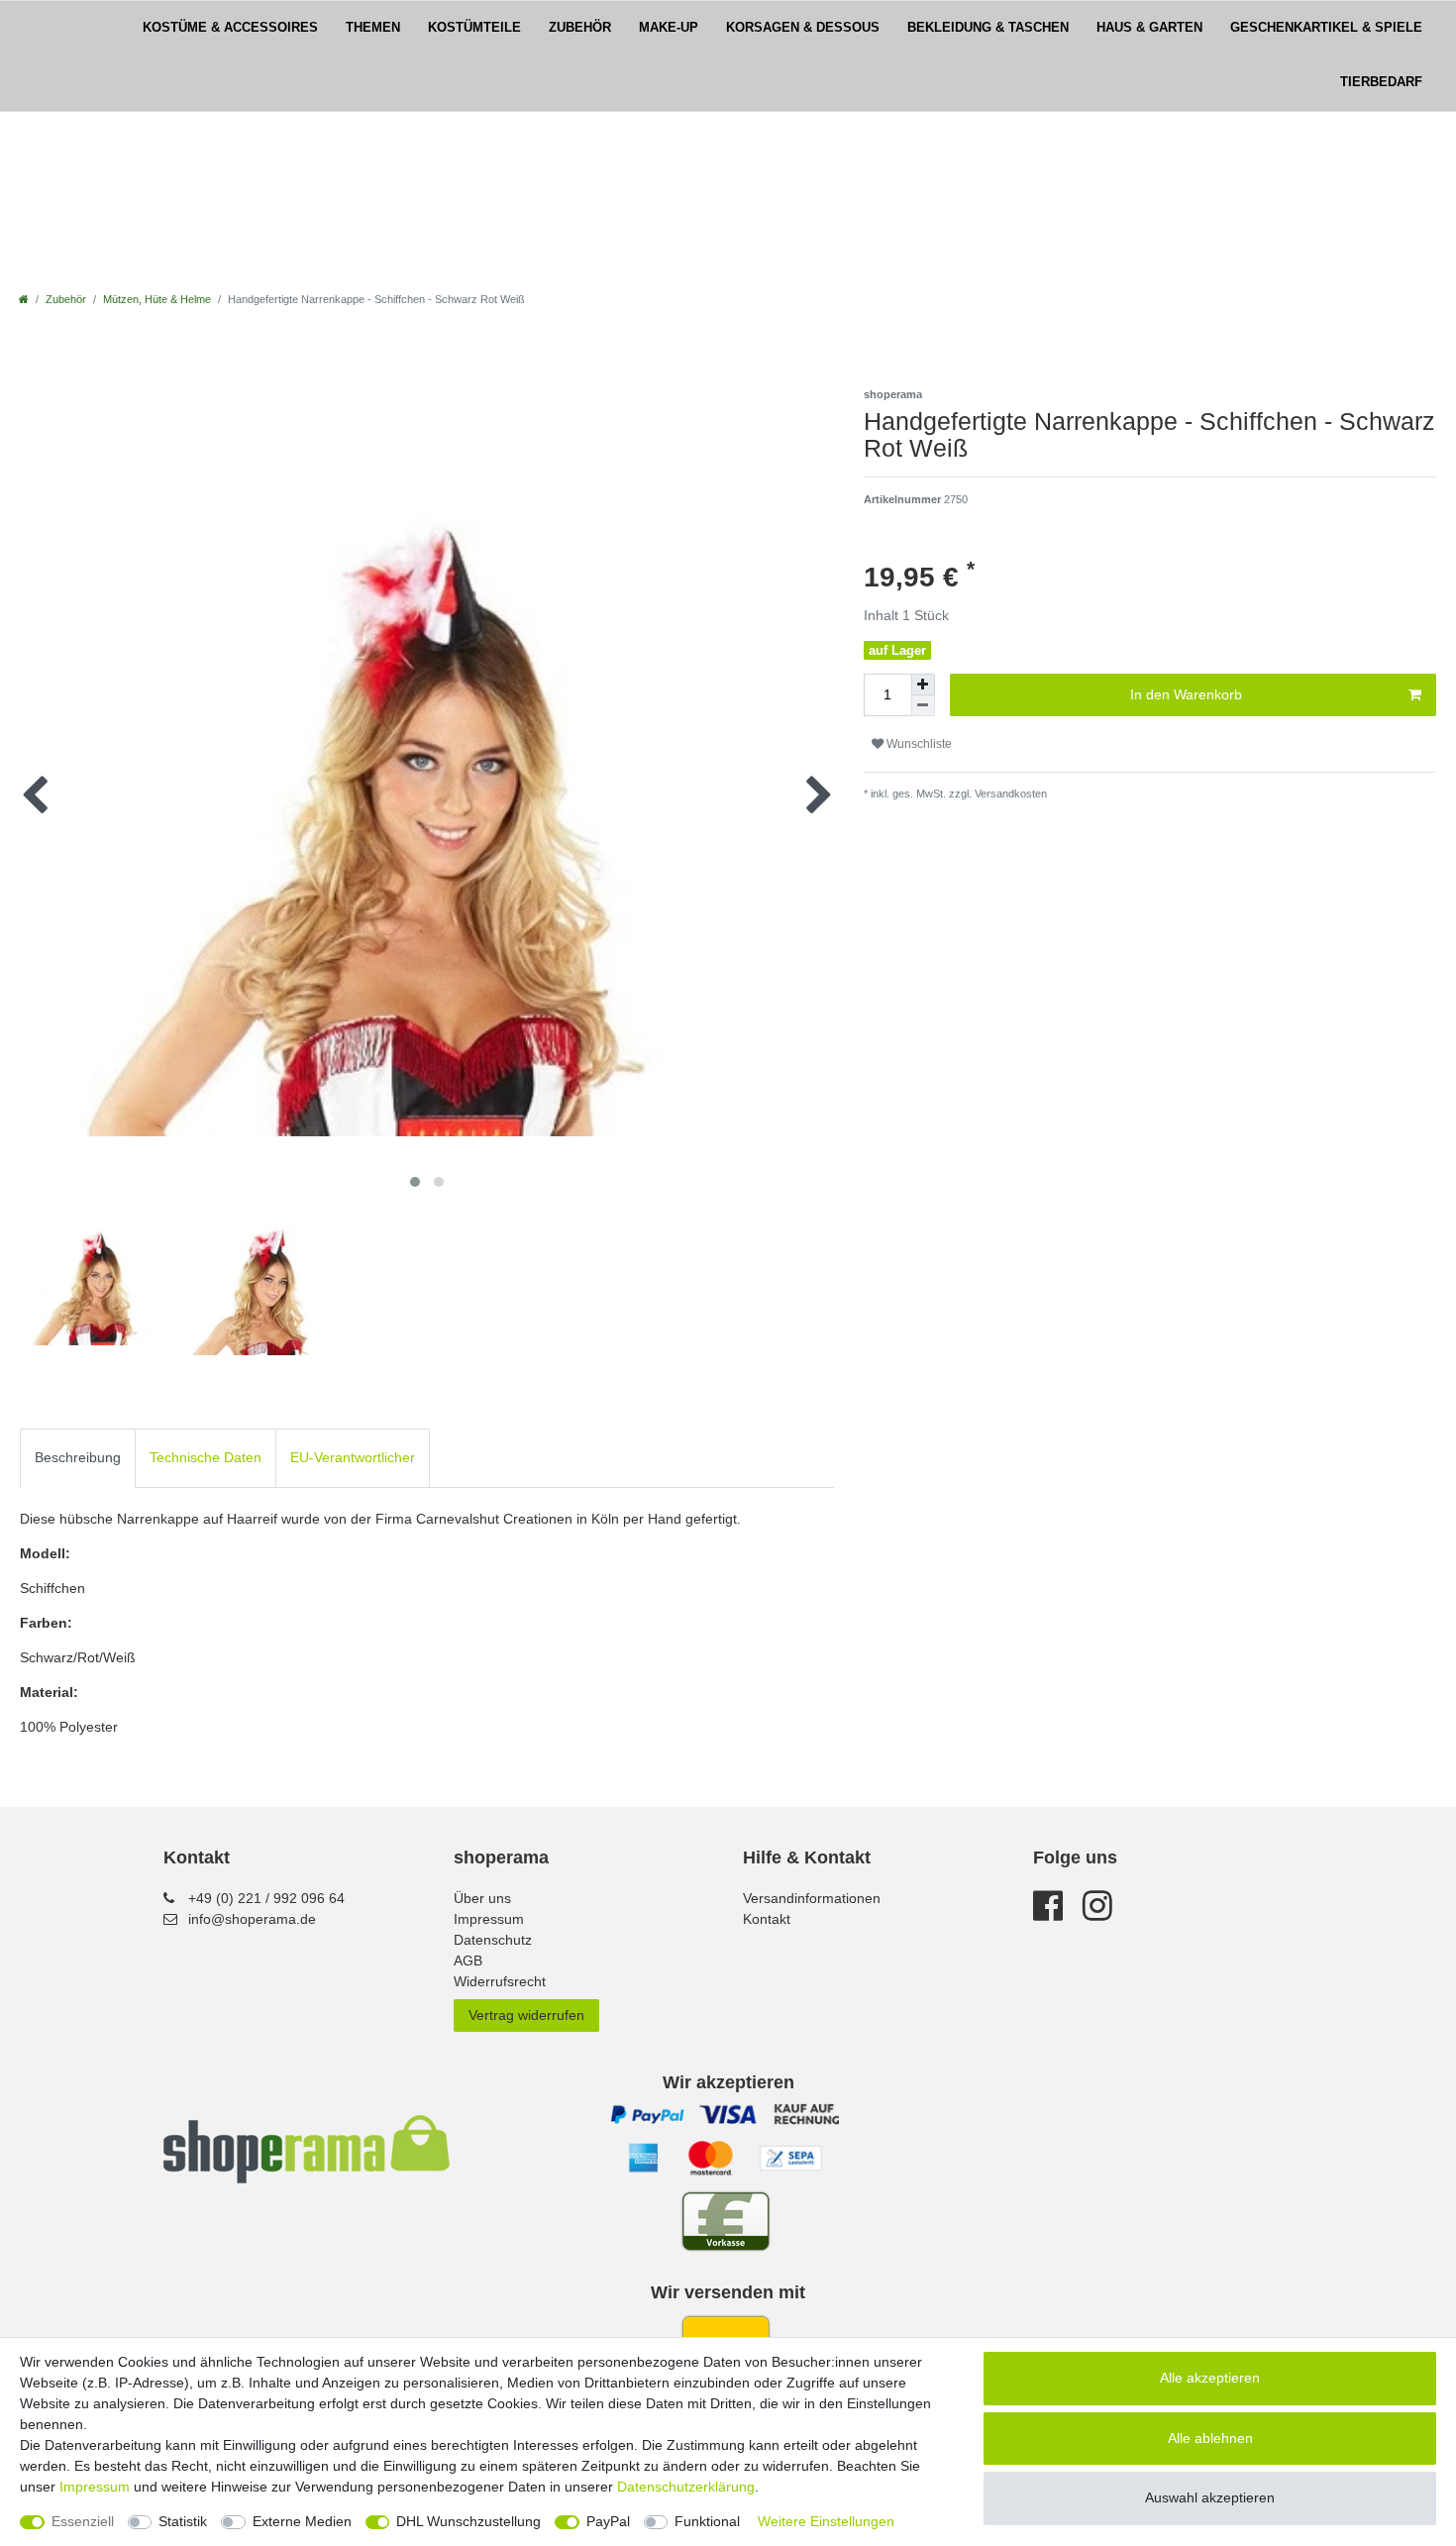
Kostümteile (474, 28)
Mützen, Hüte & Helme (157, 299)
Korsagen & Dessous (803, 28)
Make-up (669, 28)
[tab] (78, 1458)
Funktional (707, 2521)
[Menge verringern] (923, 706)
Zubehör (580, 28)
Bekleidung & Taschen (988, 28)
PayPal (608, 2521)
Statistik (183, 2521)
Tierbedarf (1381, 82)
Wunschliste (918, 744)
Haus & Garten (1149, 28)
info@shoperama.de (252, 1919)
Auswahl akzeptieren (1210, 2497)
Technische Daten (206, 1457)
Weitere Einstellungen (826, 2521)
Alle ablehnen (1210, 2438)
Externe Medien (302, 2521)
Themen (373, 28)
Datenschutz (493, 1940)
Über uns (482, 1898)
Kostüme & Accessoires (230, 28)
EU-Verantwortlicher (353, 1457)
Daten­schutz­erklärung (686, 2487)
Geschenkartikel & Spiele (1326, 28)
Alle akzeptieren (1210, 2378)
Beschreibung (78, 1457)
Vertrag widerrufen (526, 2015)
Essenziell (83, 2521)
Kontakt (767, 1919)
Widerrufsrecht (500, 1981)
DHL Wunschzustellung (468, 2521)
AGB (468, 1961)
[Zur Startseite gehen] (24, 299)
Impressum (489, 1919)
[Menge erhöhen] (923, 685)
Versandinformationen (812, 1898)
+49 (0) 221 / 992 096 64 (266, 1898)
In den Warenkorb (1186, 694)
